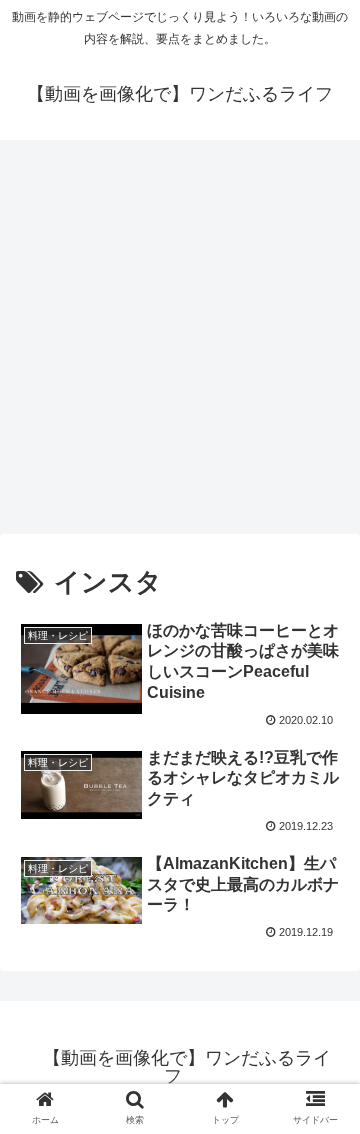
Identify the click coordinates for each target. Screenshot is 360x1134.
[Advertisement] (180, 344)
